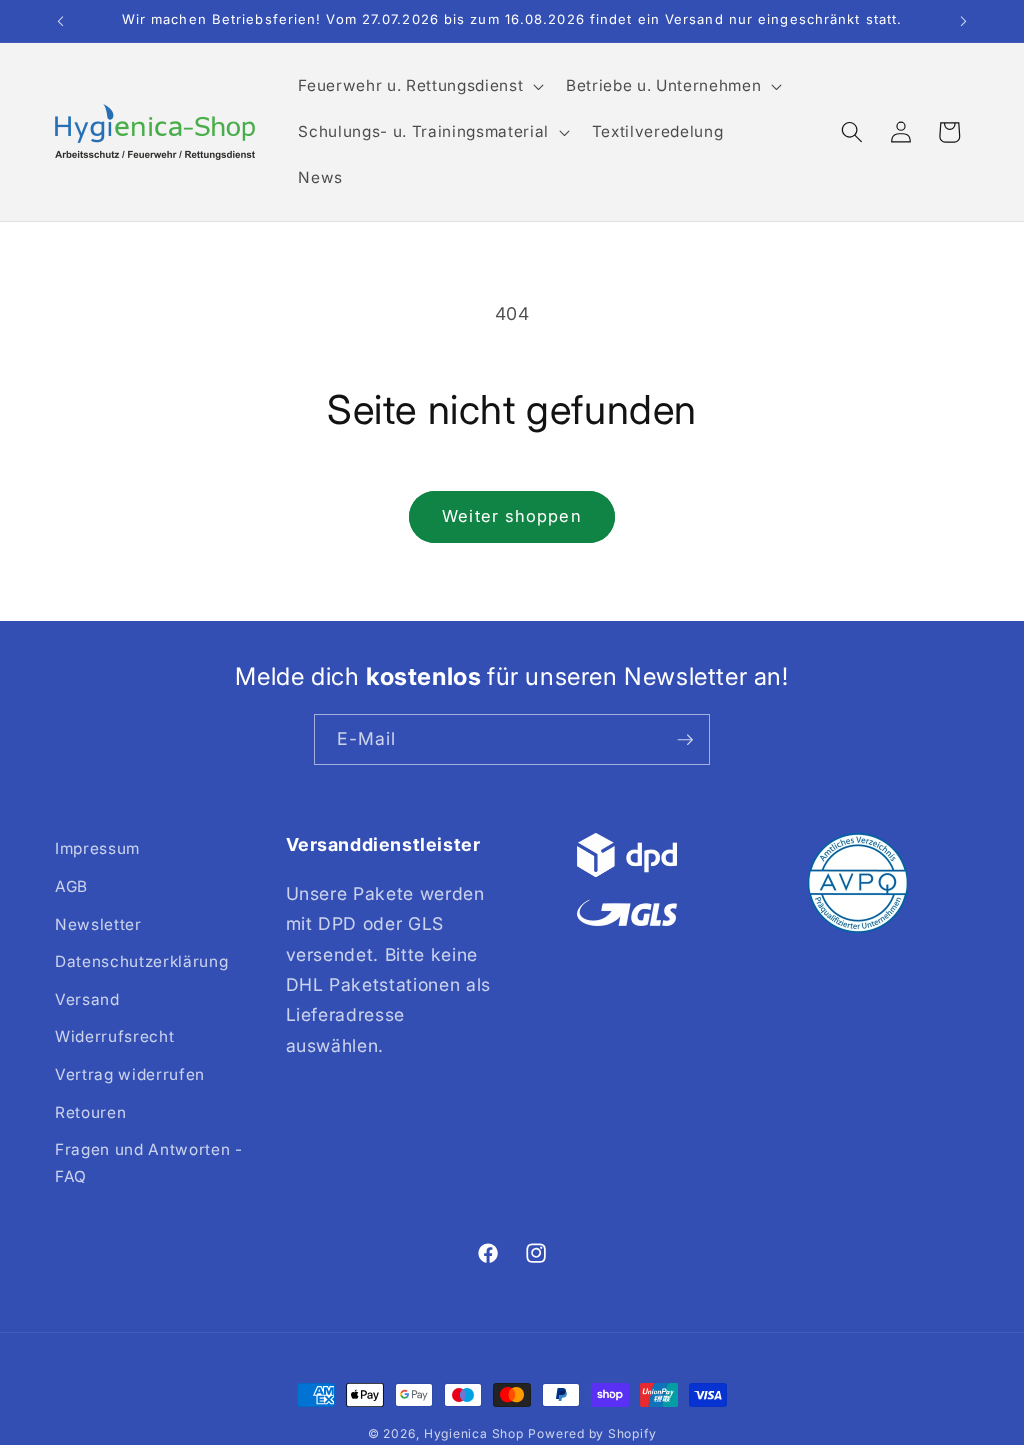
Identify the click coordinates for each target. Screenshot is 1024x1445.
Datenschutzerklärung (141, 961)
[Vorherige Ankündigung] (61, 21)
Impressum (97, 848)
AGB (71, 886)
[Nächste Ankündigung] (964, 21)
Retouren (90, 1112)
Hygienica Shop (474, 1433)
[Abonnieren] (685, 740)
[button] (419, 86)
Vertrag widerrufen (130, 1074)
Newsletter (98, 924)
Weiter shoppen (511, 516)
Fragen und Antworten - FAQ (149, 1163)
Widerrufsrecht (114, 1036)
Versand (87, 999)
